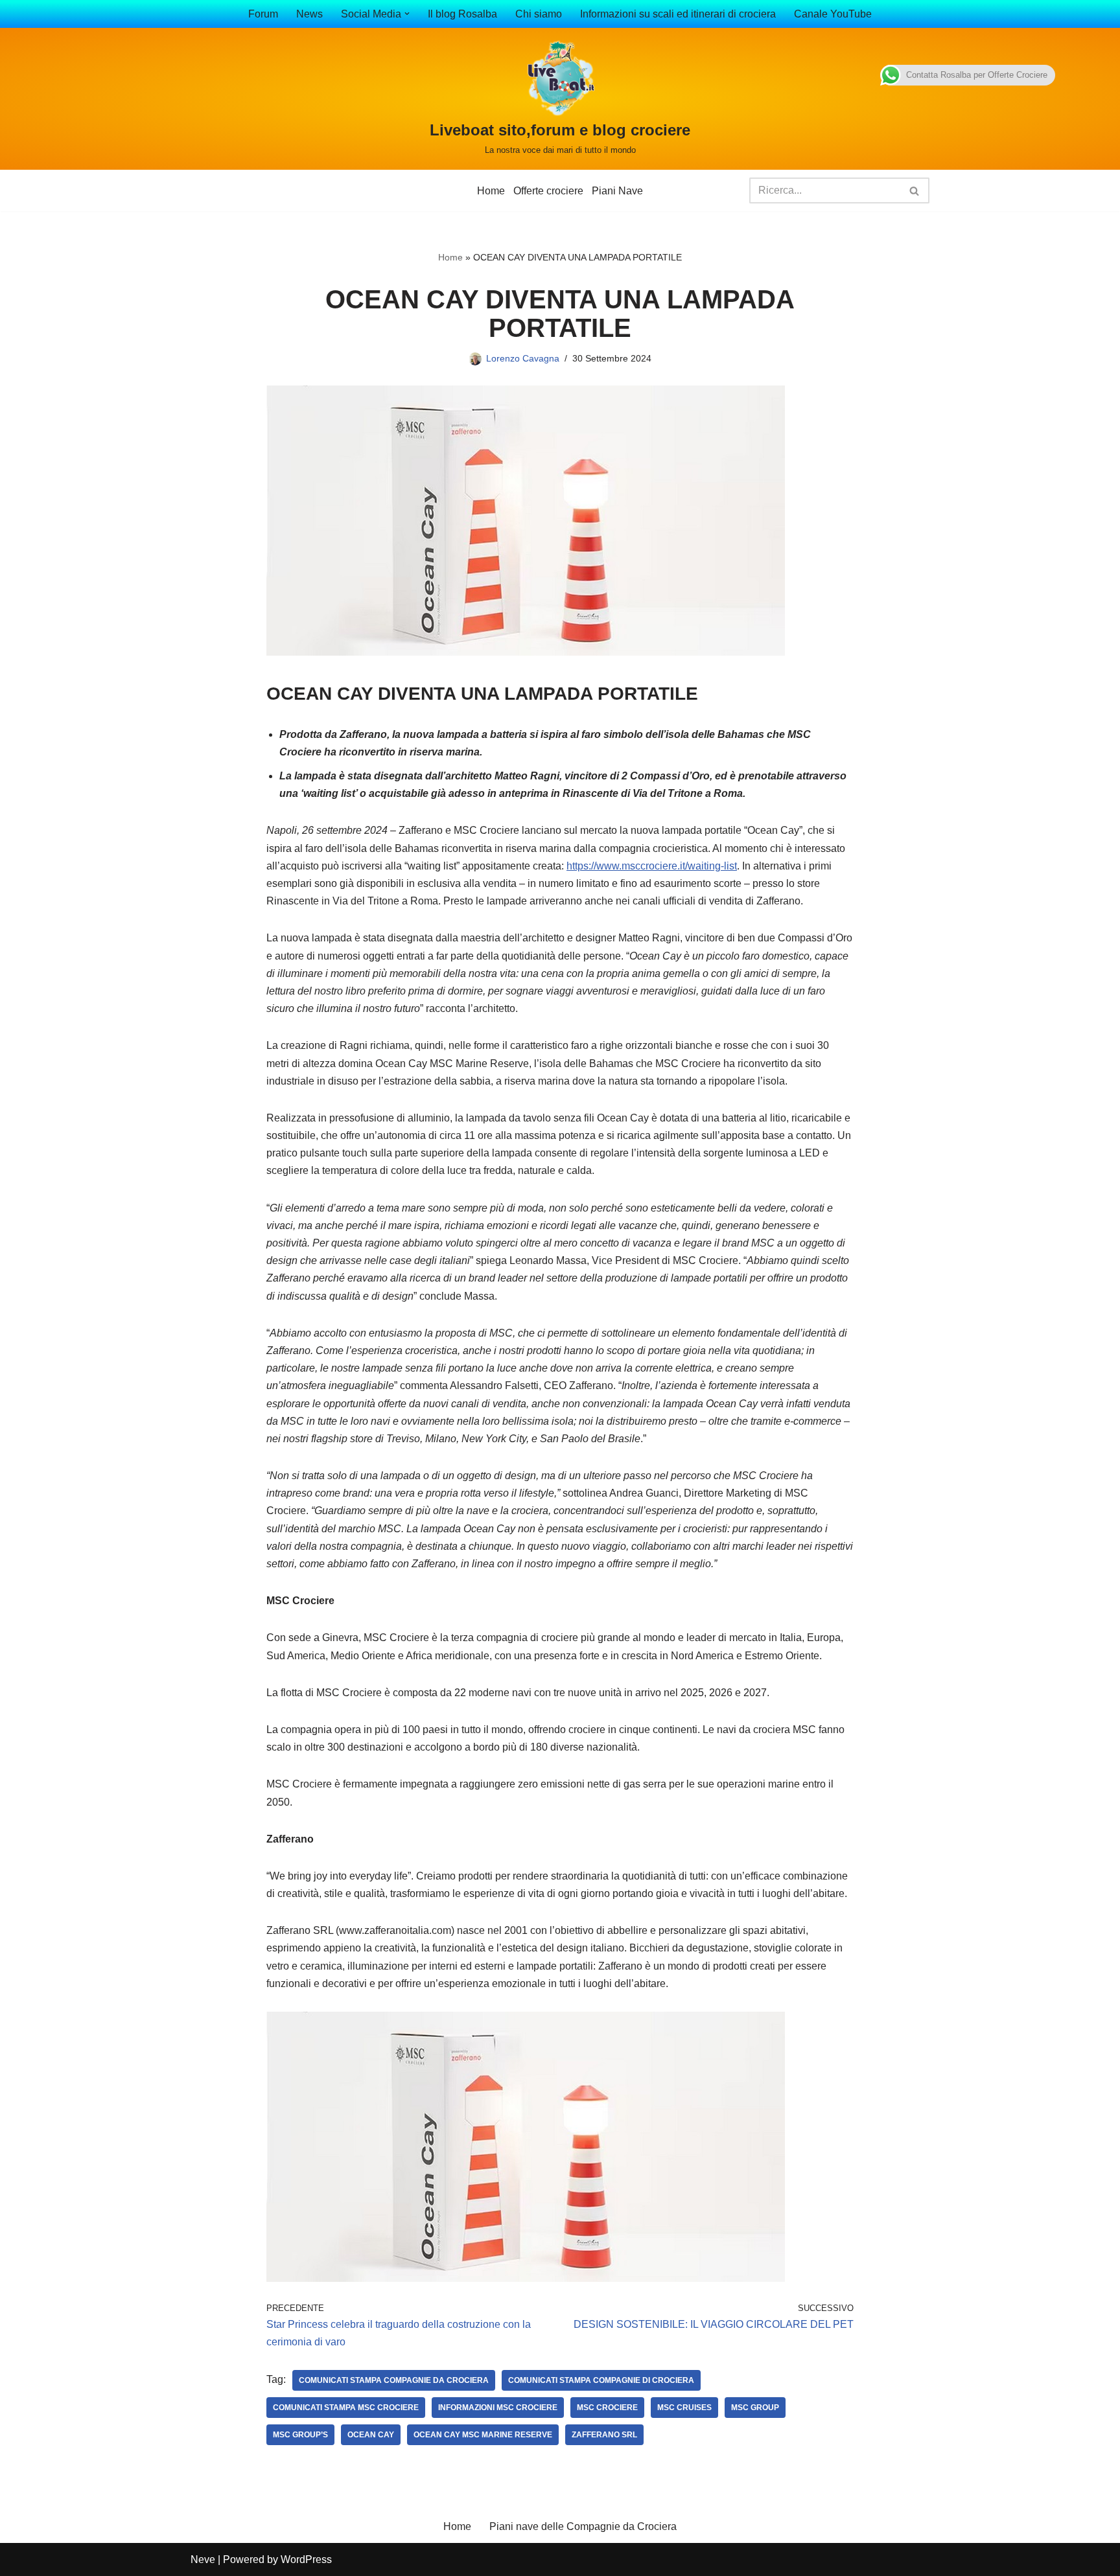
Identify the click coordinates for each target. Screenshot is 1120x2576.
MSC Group (755, 2408)
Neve (203, 2559)
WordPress (306, 2559)
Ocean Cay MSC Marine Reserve (483, 2435)
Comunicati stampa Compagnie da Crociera (394, 2380)
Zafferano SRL (604, 2435)
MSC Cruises (684, 2408)
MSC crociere (607, 2408)
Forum (263, 14)
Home (491, 191)
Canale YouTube (833, 14)
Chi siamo (539, 14)
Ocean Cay (371, 2435)
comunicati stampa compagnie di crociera (601, 2380)
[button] (407, 14)
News (309, 14)
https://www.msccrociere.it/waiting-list (652, 866)
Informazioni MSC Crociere (498, 2408)
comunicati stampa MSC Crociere (346, 2408)
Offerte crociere (548, 191)
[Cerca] (915, 190)
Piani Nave (617, 191)
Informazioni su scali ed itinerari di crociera (678, 14)
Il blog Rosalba (462, 14)
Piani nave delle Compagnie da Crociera (583, 2526)
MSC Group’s (300, 2435)
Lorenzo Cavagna (523, 358)
